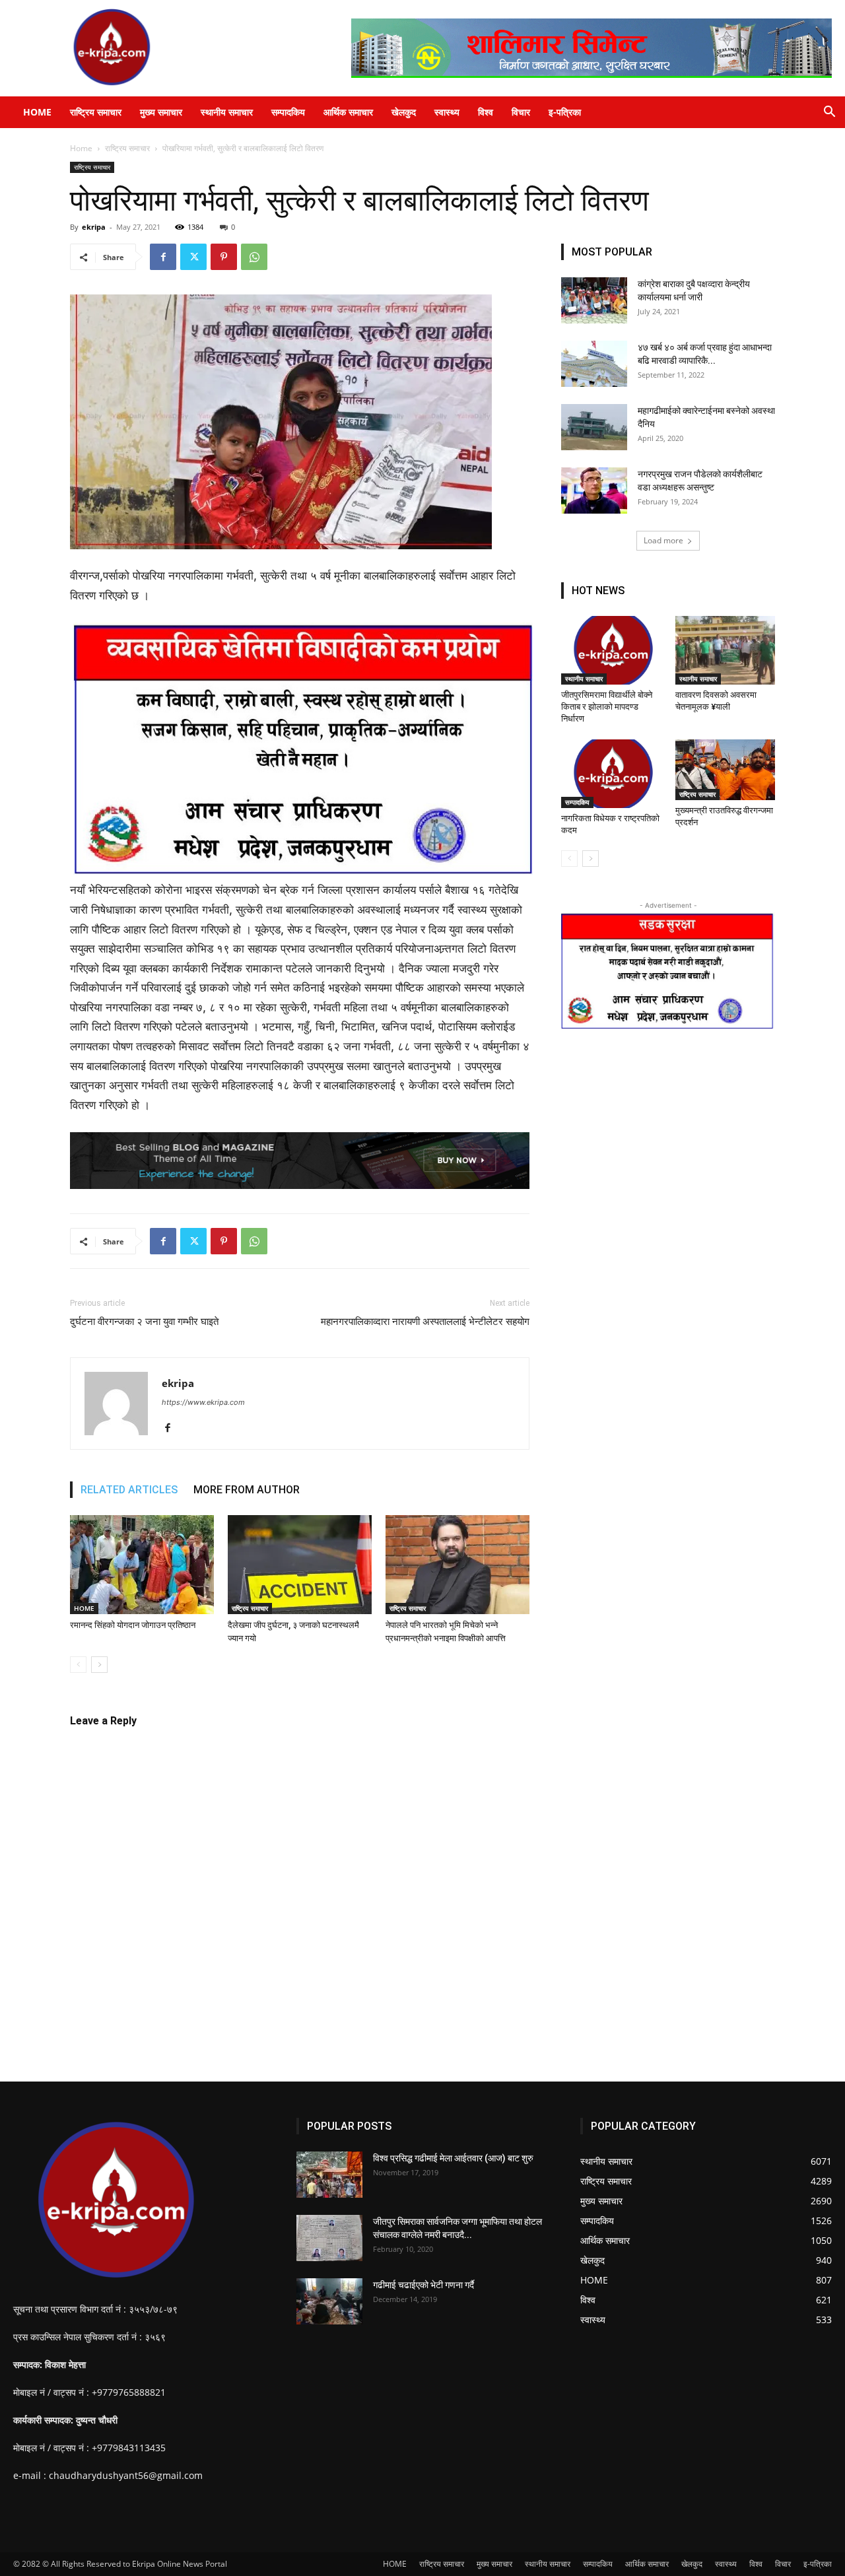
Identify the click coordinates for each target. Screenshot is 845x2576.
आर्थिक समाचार (348, 112)
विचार (521, 112)
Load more (663, 540)
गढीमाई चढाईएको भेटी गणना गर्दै (423, 2285)
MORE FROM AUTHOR (247, 1490)
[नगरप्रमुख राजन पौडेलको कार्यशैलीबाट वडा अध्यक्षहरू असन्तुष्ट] (594, 491)
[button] (829, 113)
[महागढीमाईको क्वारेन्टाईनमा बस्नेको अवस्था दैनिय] (594, 427)
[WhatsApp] (254, 257)
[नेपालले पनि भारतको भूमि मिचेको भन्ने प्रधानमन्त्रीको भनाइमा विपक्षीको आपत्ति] (457, 1565)
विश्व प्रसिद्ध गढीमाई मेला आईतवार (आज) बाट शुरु (453, 2158)
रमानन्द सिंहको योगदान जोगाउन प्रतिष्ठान (133, 1625)
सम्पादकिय (288, 112)
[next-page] (99, 1665)
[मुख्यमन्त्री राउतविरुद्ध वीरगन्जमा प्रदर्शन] (726, 770)
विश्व (486, 112)
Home (81, 148)
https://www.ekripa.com (203, 1402)
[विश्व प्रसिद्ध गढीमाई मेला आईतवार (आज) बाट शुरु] (329, 2175)
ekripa (94, 227)
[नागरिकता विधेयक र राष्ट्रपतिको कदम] (611, 774)
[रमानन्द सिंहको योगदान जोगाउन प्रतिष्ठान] (142, 1565)
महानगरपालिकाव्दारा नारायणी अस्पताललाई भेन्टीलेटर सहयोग (425, 1322)
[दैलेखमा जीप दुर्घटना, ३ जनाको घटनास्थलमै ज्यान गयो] (300, 1565)
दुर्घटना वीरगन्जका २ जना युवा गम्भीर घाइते (144, 1322)
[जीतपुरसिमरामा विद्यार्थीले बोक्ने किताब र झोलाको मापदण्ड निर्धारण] (611, 650)
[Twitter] (193, 257)
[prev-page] (78, 1665)
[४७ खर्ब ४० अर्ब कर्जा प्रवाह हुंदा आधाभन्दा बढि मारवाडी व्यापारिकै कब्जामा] (594, 364)
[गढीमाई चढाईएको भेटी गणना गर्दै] (329, 2301)
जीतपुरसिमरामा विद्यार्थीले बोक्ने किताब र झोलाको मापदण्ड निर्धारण (607, 707)
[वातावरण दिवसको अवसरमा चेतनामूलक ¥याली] (726, 650)
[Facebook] (163, 257)
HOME (37, 112)
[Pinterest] (224, 257)
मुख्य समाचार (161, 112)
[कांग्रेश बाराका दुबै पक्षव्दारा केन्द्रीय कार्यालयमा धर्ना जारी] (594, 300)
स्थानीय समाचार (227, 112)
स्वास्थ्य (447, 112)
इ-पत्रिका (565, 112)
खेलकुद (404, 112)
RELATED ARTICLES (129, 1490)
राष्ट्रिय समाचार (96, 112)
